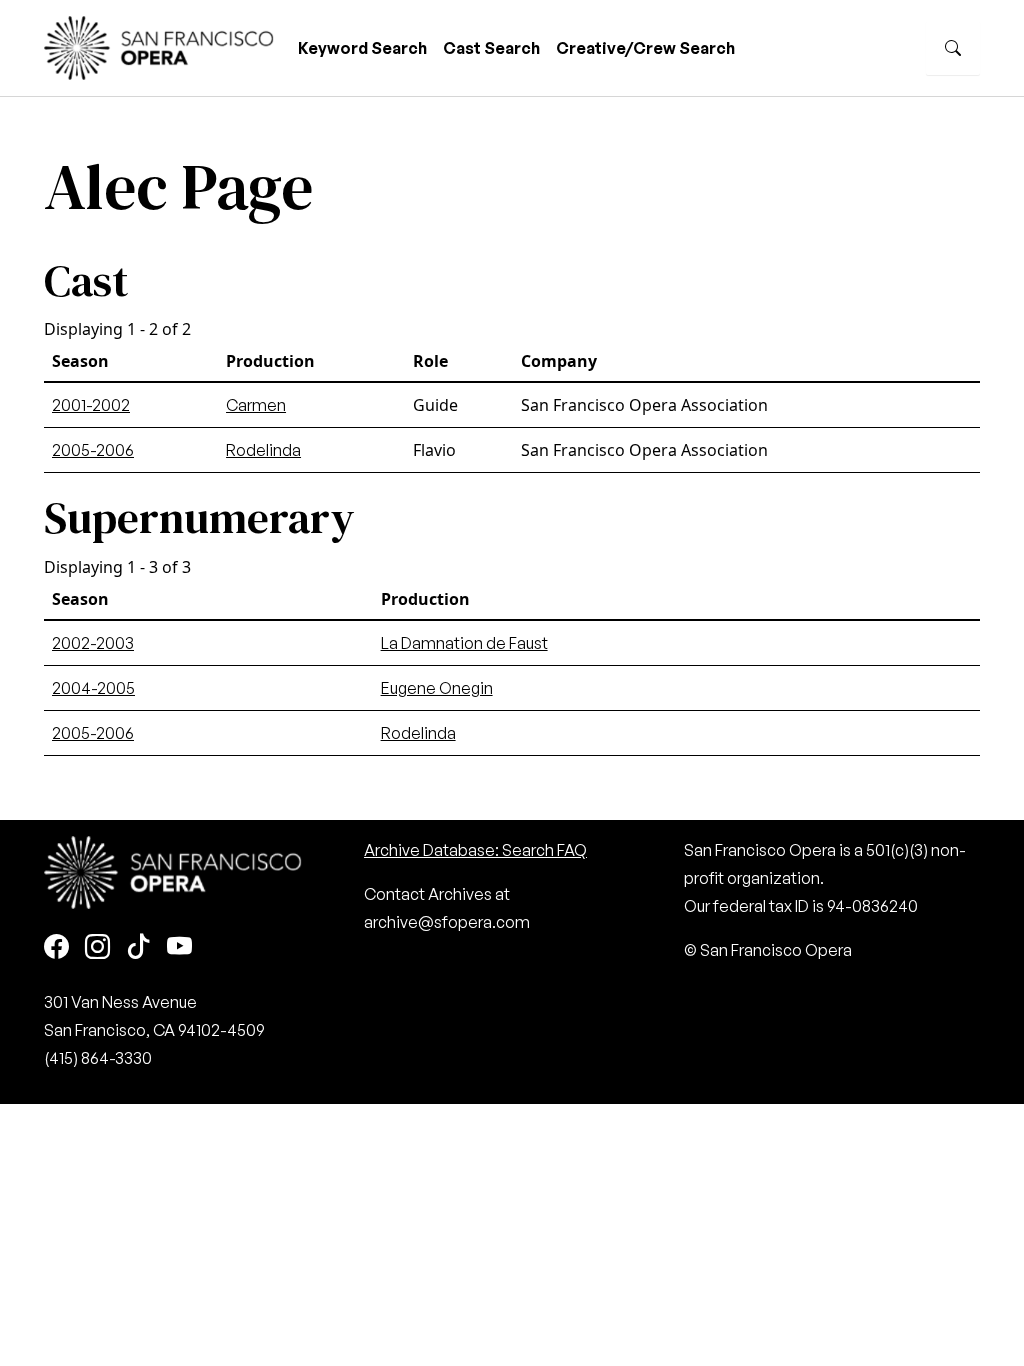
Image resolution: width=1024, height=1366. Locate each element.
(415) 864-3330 (98, 1058)
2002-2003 (93, 643)
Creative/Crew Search (645, 48)
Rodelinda (263, 450)
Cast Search (491, 48)
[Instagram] (97, 948)
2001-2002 (91, 405)
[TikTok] (138, 948)
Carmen (256, 405)
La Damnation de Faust (464, 643)
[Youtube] (179, 948)
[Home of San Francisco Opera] (159, 45)
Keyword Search (362, 48)
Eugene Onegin (437, 688)
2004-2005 (93, 688)
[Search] (953, 48)
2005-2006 (93, 450)
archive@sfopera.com (447, 922)
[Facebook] (56, 948)
